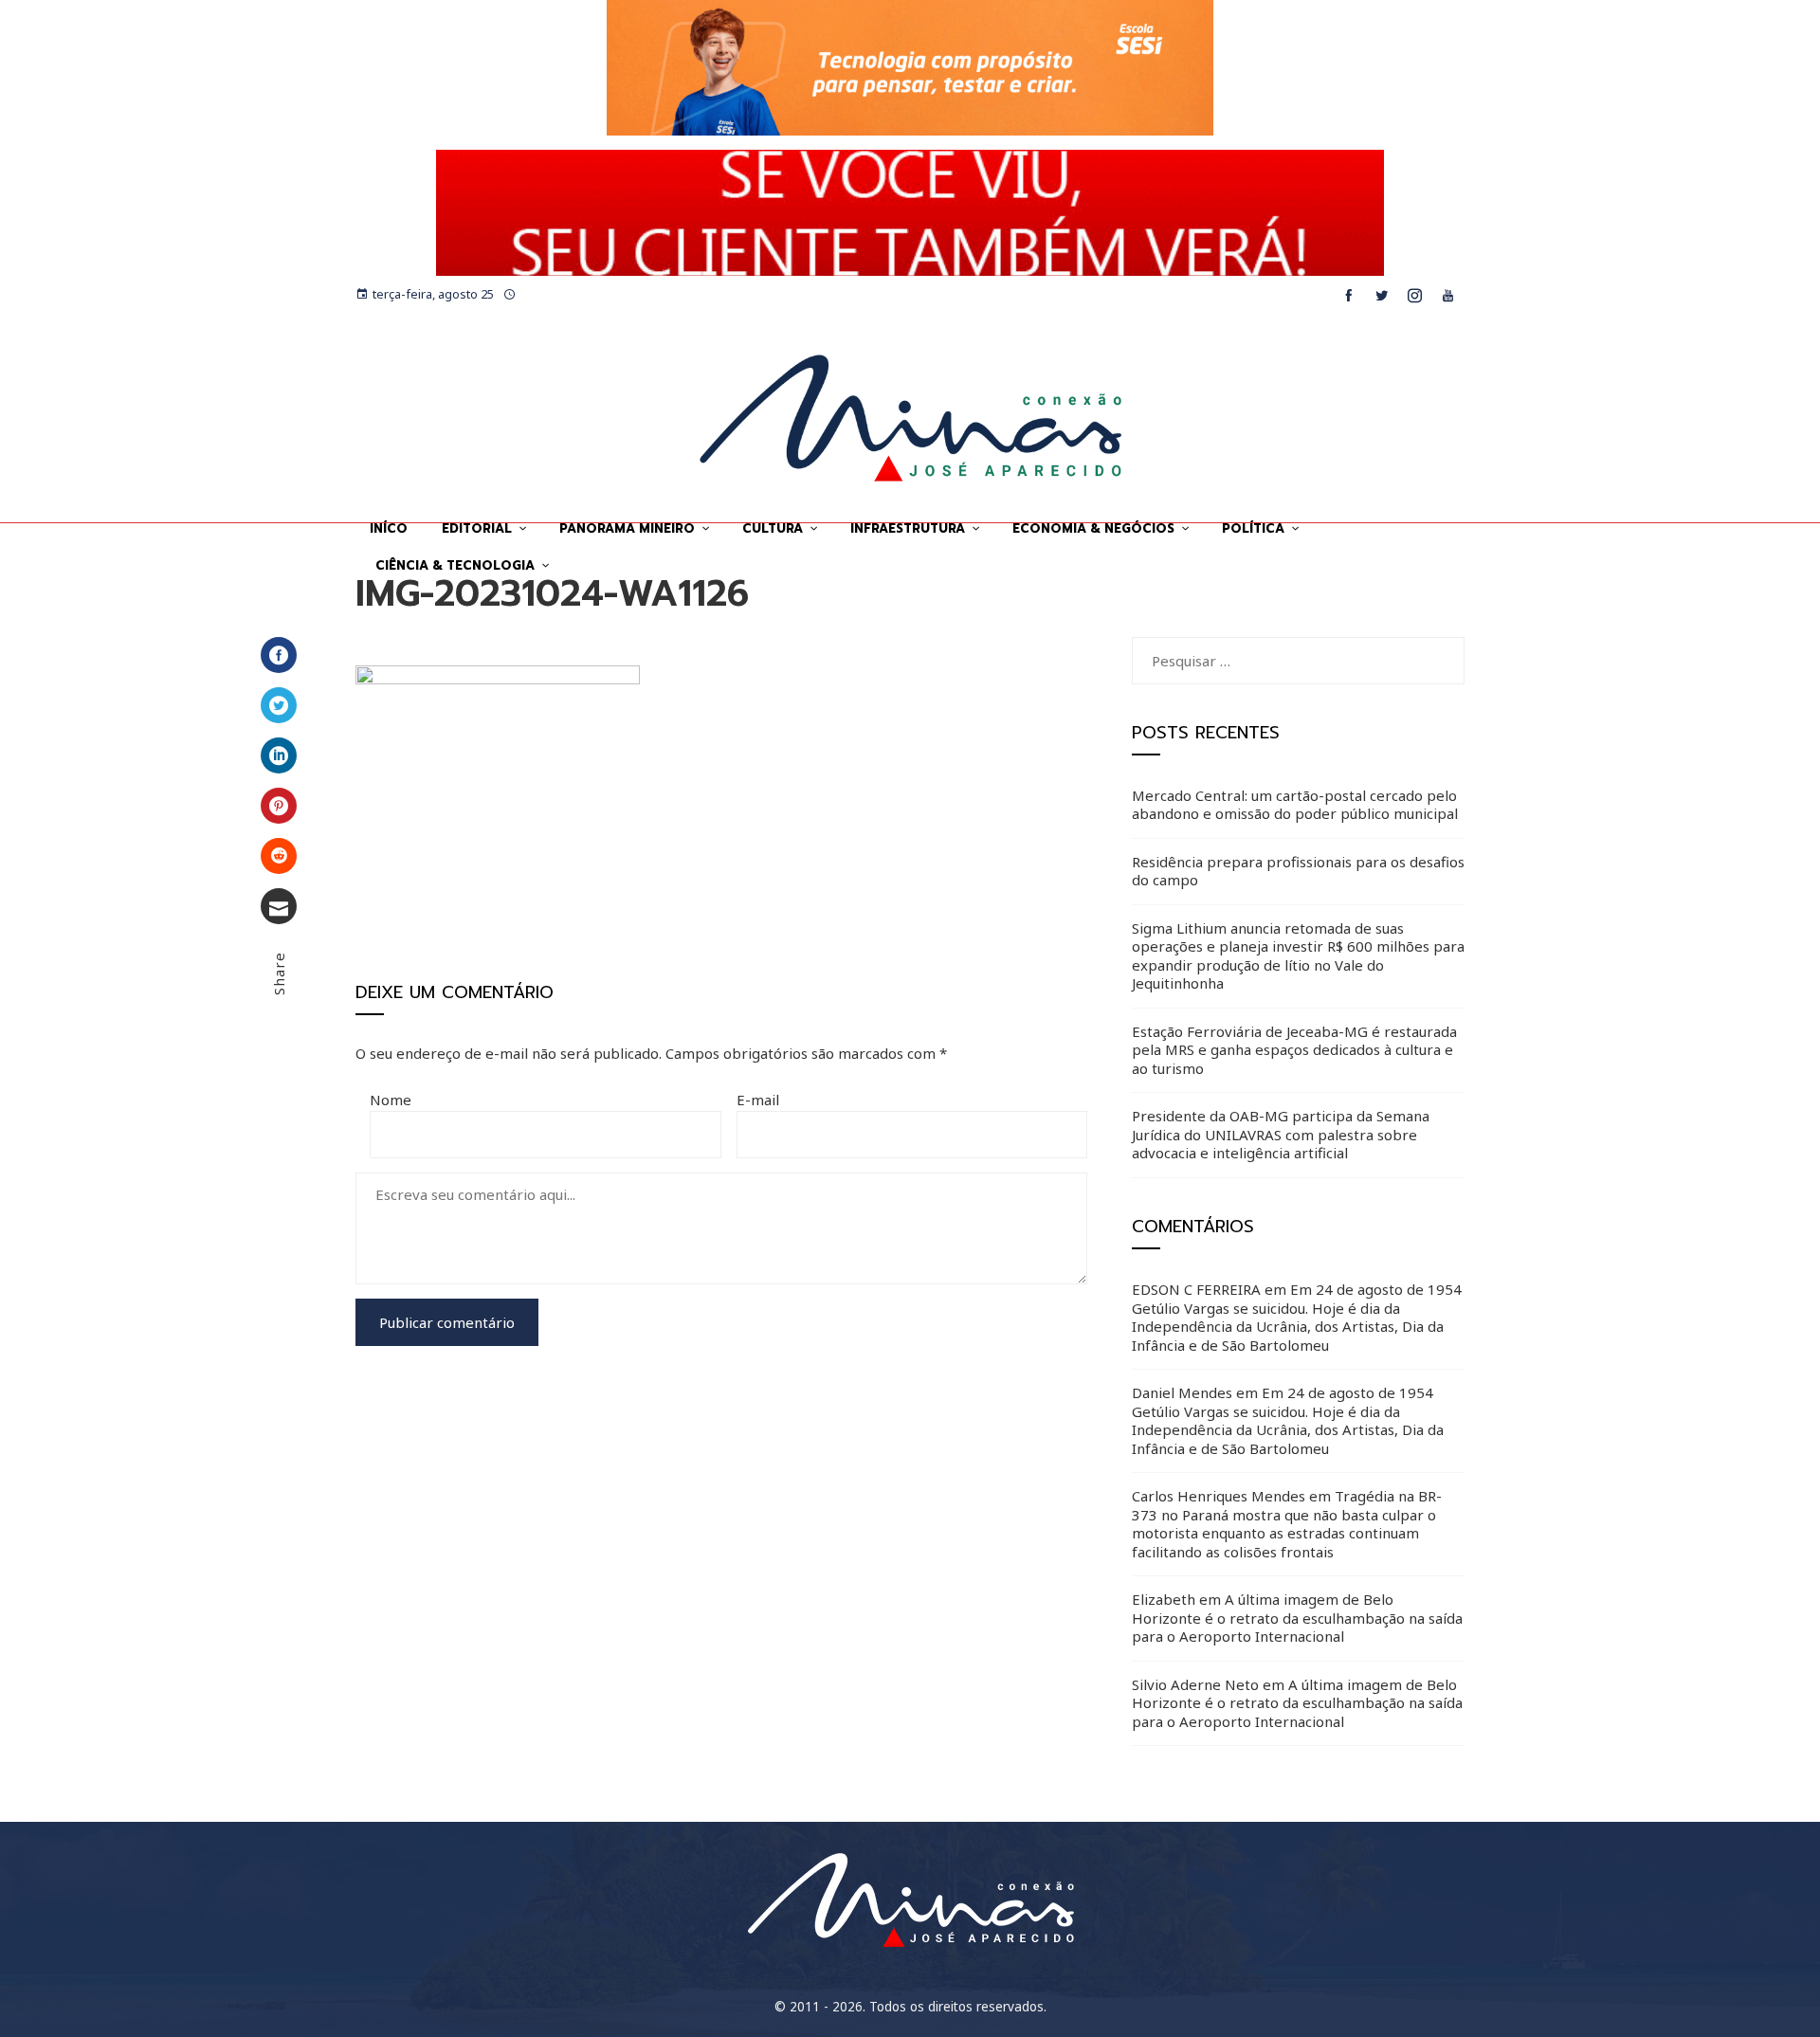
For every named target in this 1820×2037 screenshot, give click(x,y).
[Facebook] (279, 655)
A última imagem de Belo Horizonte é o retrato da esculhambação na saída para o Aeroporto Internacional (1297, 1618)
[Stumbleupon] (279, 856)
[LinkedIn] (279, 755)
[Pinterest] (279, 806)
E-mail (758, 1100)
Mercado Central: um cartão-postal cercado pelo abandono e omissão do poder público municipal (1295, 805)
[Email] (279, 906)
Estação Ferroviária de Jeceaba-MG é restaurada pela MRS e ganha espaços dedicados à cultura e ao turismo (1294, 1050)
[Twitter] (279, 705)
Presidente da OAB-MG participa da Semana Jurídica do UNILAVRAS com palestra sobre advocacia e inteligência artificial (1281, 1134)
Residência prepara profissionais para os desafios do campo (1298, 871)
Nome (391, 1100)
